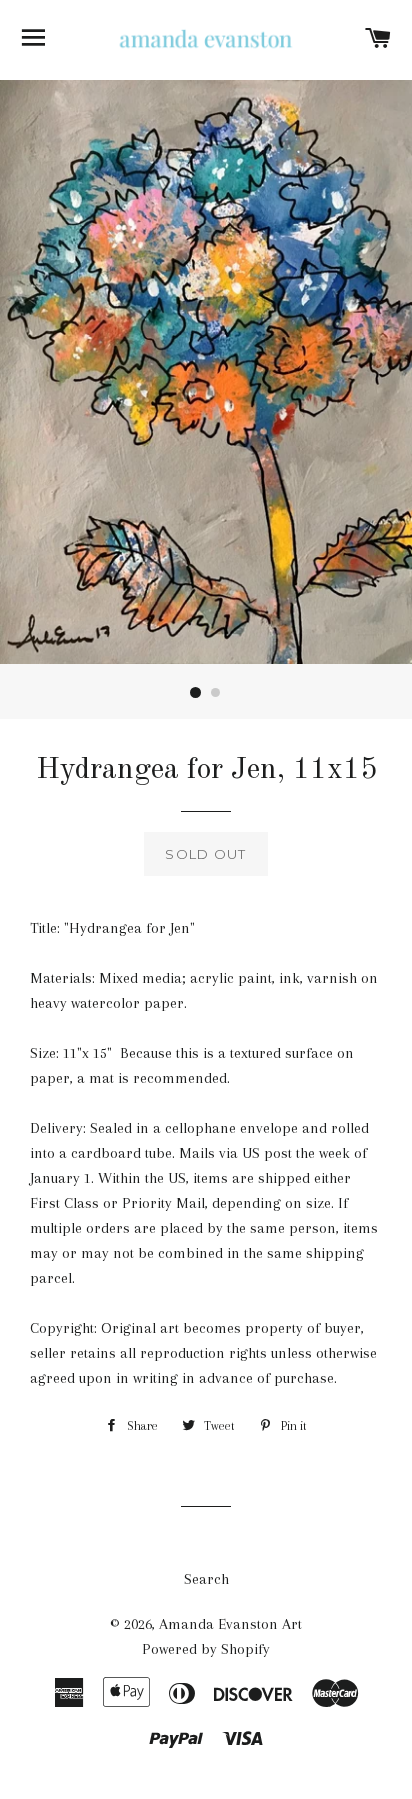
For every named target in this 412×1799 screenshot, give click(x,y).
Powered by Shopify (206, 1649)
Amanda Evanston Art (230, 1624)
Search (206, 1579)
